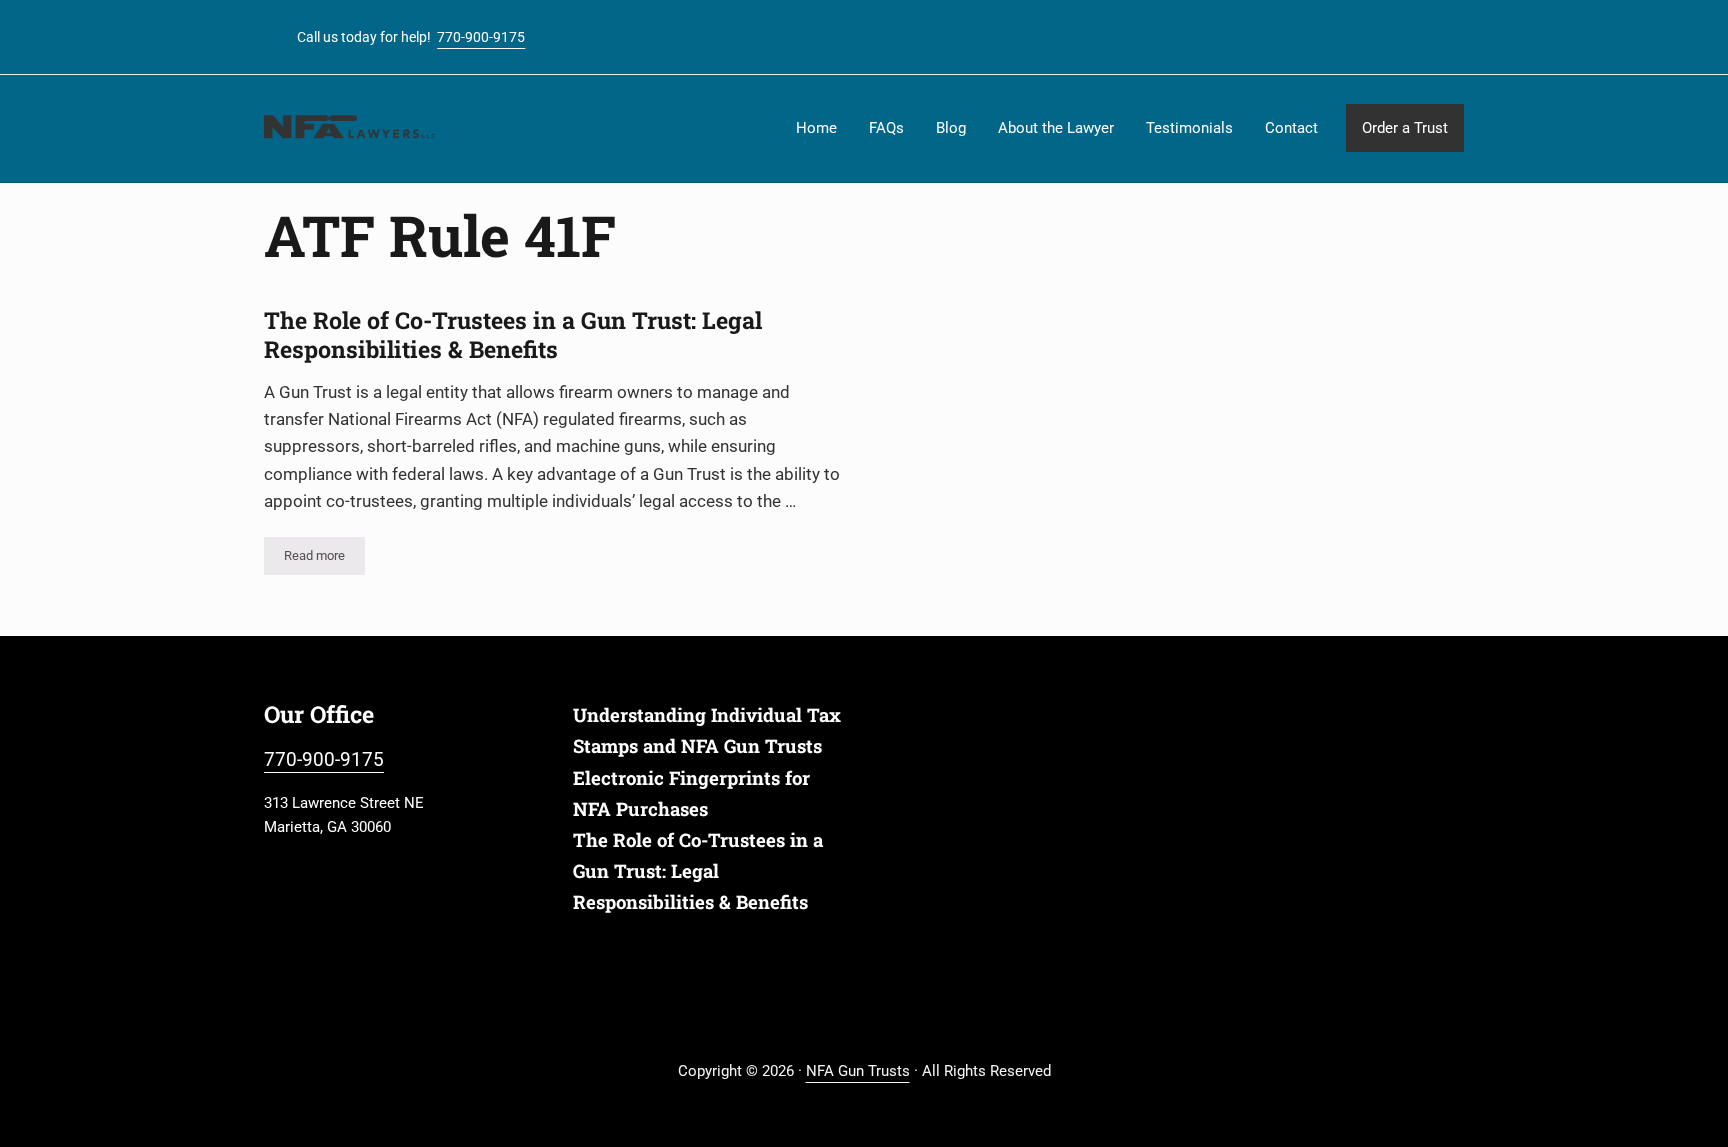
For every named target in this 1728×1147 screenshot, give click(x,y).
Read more (324, 559)
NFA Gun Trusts (858, 1071)
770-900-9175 (481, 37)
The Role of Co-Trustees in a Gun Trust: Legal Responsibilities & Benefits (513, 334)
